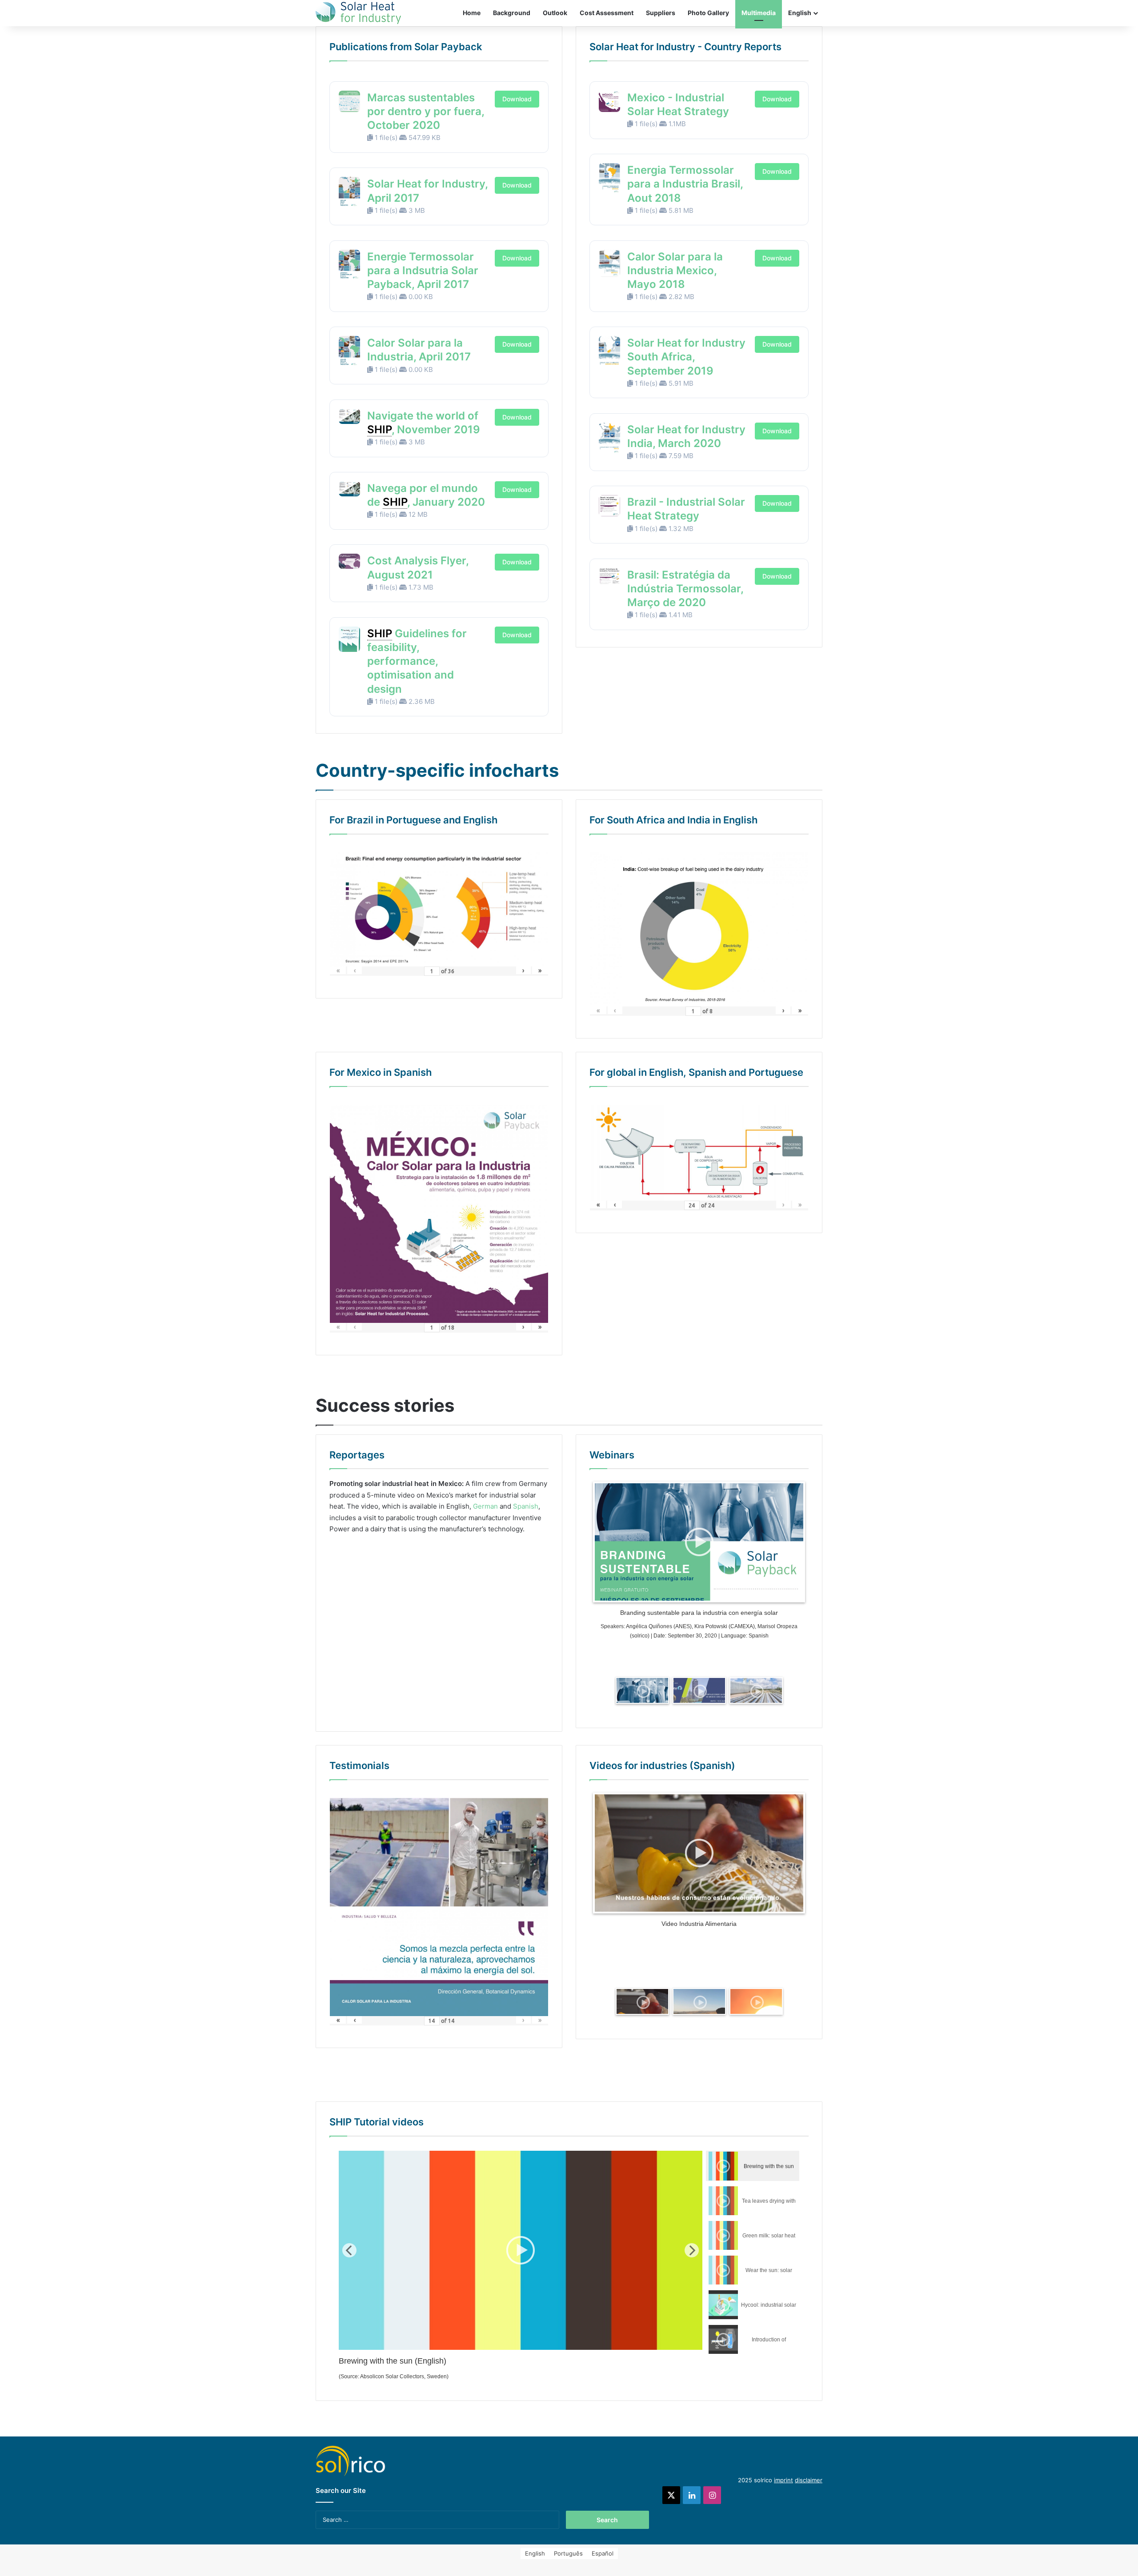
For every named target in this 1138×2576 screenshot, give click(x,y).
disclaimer (809, 2480)
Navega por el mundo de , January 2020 (426, 495)
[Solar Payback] (358, 13)
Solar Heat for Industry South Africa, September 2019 (686, 357)
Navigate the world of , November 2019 (424, 423)
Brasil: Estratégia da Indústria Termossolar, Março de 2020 (685, 589)
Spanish (526, 1506)
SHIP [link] (379, 429)
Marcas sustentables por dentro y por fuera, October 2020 (426, 111)
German (485, 1506)
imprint (783, 2480)
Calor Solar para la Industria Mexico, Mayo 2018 (675, 270)
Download (517, 99)
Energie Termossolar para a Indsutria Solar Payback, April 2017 (423, 270)
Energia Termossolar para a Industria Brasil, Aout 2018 (685, 184)
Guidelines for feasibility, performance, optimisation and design (417, 661)
